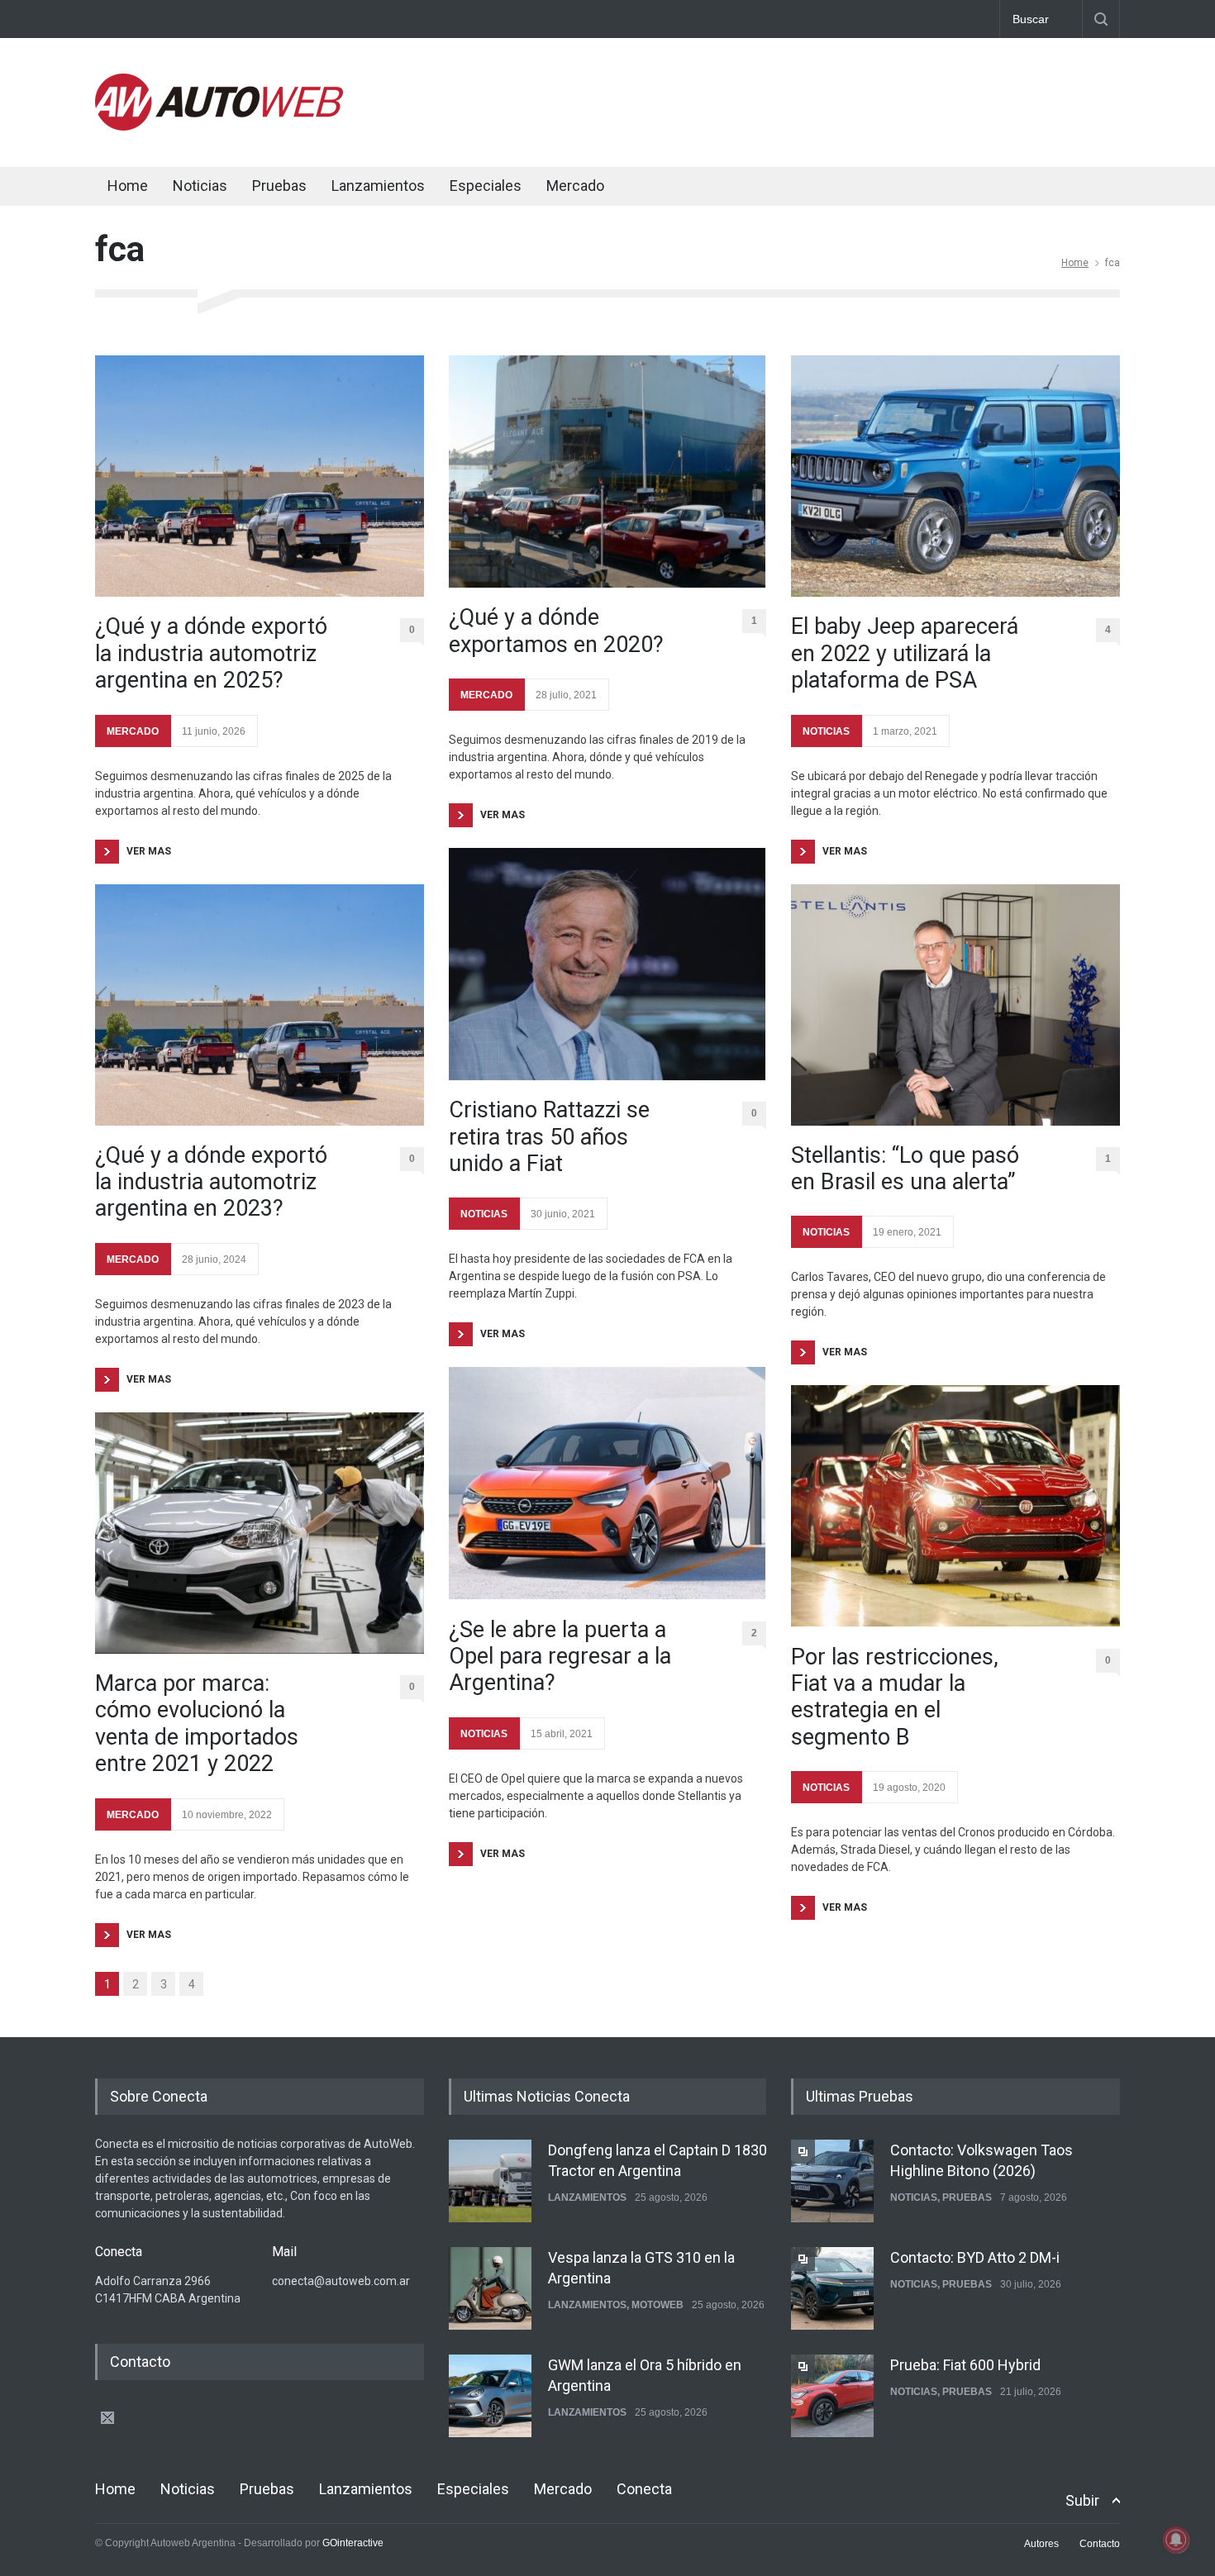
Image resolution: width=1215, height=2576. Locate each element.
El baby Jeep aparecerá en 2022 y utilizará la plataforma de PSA (905, 653)
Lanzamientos (378, 186)
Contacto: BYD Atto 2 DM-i (975, 2257)
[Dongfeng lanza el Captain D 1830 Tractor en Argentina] (490, 2181)
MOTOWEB (658, 2305)
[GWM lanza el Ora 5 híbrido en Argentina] (490, 2396)
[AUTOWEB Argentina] (219, 126)
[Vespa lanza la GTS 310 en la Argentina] (490, 2288)
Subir (1082, 2500)
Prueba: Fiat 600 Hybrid (965, 2365)
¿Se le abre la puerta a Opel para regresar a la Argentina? (560, 1657)
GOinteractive (353, 2543)
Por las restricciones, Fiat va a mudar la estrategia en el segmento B (895, 1697)
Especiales (486, 186)
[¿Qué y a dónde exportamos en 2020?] (607, 471)
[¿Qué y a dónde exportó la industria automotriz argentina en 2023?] (260, 1005)
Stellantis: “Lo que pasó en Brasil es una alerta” (905, 1169)
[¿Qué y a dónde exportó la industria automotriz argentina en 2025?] (260, 476)
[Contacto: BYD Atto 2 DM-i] (832, 2288)
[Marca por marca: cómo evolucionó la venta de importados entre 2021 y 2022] (260, 1533)
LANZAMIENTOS (587, 2197)
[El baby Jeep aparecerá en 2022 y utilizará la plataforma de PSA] (955, 476)
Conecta (674, 188)
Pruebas (279, 186)
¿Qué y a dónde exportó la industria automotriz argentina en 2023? (211, 1182)
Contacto (1100, 2544)
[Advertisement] (819, 99)
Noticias (200, 186)
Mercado (575, 186)
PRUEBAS (967, 2197)
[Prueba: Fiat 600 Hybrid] (832, 2396)
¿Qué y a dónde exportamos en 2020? (556, 631)
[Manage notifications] (1176, 2540)
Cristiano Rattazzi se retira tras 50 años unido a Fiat (549, 1137)
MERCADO (133, 731)
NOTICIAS (484, 1214)
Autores (1041, 2544)
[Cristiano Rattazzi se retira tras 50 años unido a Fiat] (607, 964)
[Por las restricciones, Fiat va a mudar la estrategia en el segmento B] (955, 1506)
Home (128, 186)
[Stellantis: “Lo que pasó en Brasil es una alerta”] (955, 1005)
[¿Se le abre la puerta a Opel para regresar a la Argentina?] (607, 1483)
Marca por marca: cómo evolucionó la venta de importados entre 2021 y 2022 (197, 1724)
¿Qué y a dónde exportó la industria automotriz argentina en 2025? (211, 653)
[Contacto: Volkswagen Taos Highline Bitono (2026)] (832, 2181)
